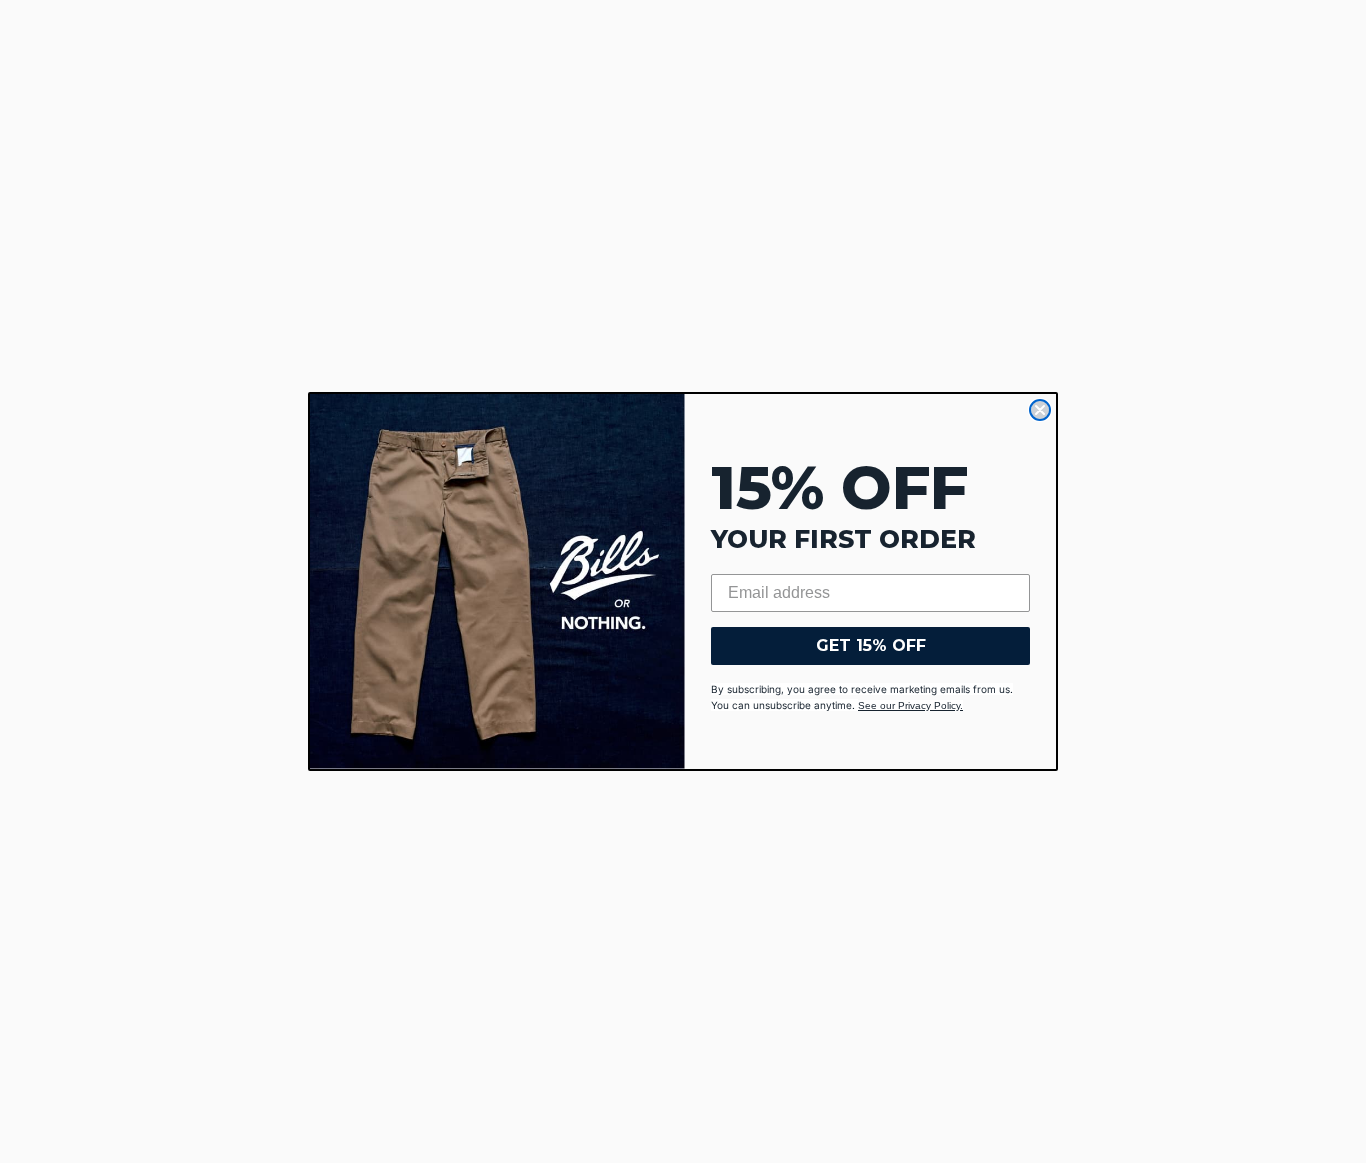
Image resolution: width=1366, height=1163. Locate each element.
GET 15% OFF (871, 645)
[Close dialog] (1040, 410)
